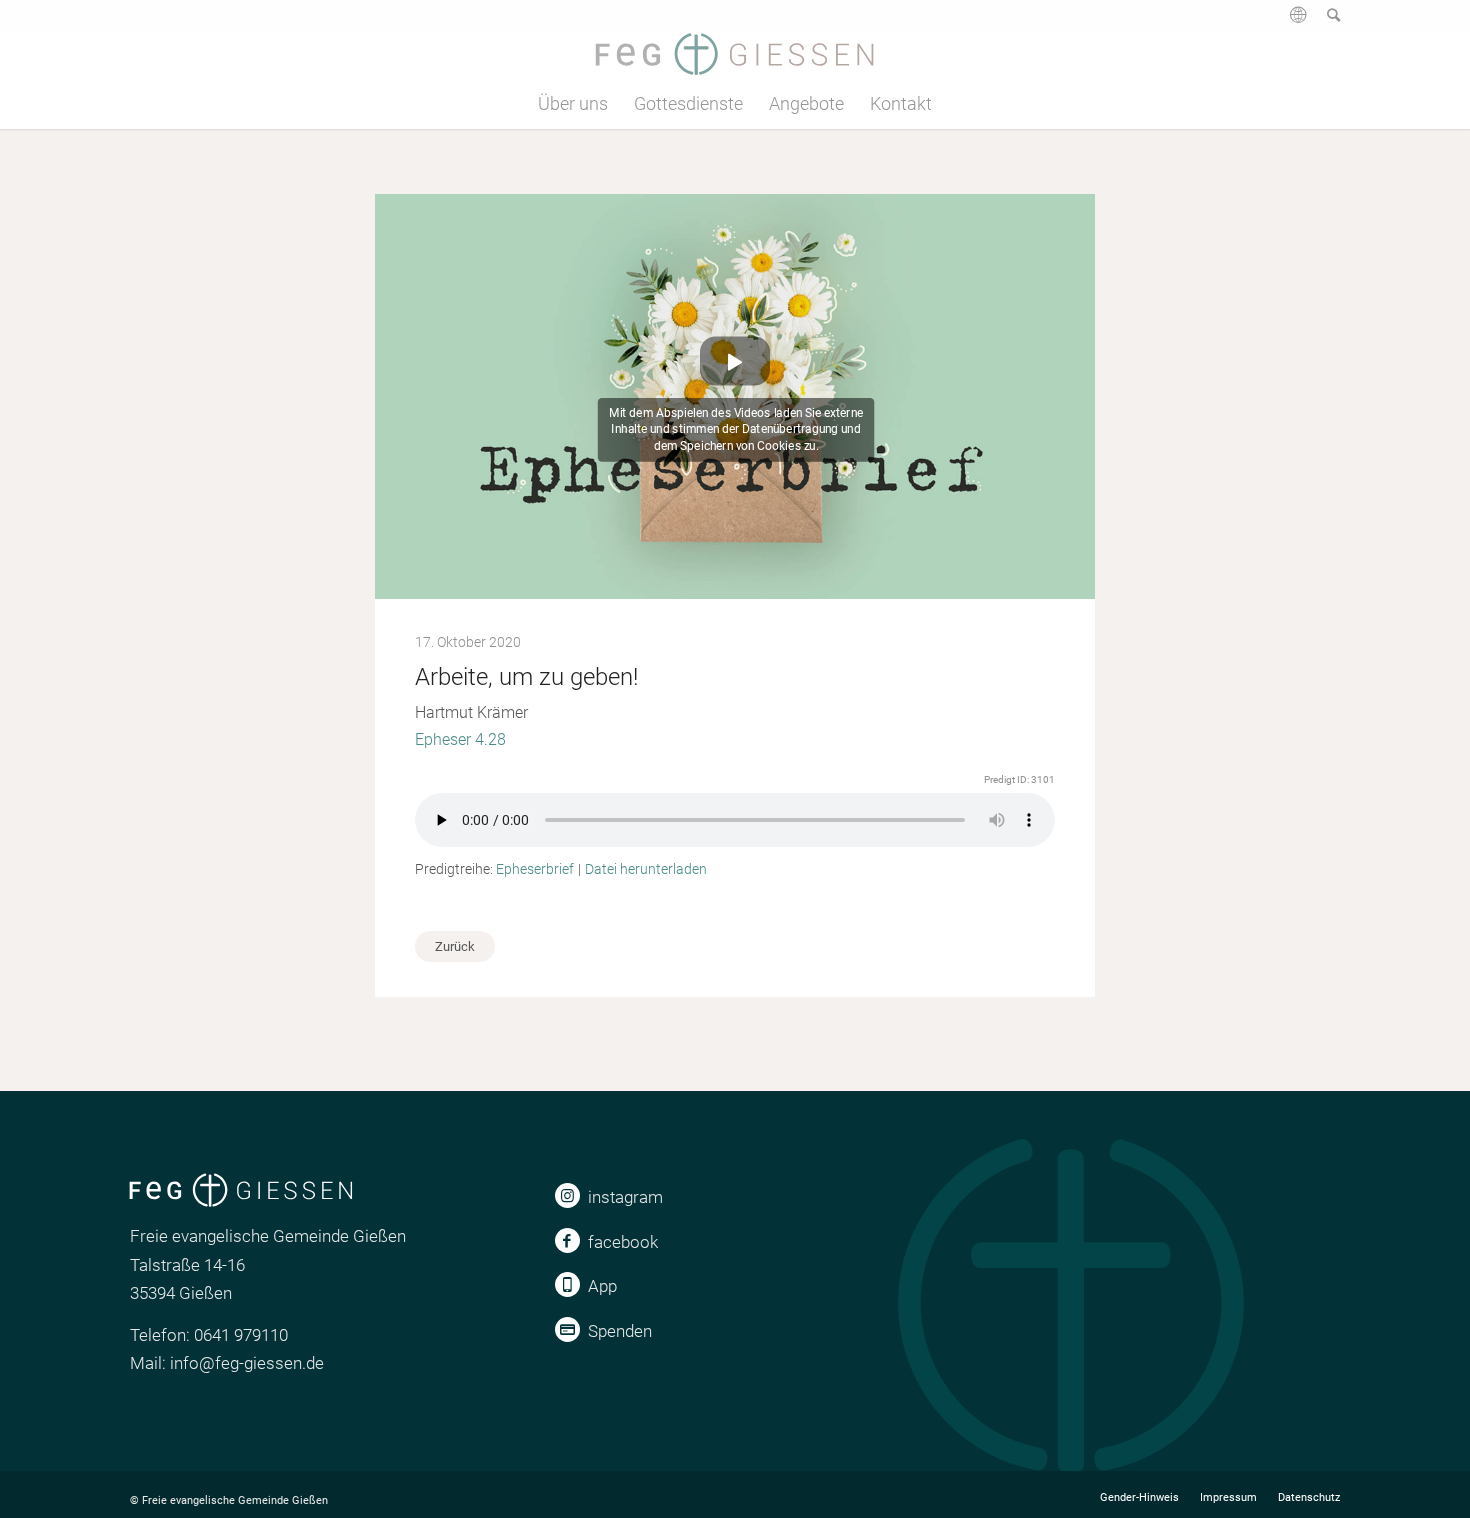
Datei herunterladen (646, 869)
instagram (625, 1197)
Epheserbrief (535, 869)
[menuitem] (1288, 22)
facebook (623, 1242)
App (602, 1286)
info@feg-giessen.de (247, 1363)
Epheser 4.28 (460, 739)
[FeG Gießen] (734, 54)
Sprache (1296, 22)
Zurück (455, 946)
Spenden (620, 1331)
